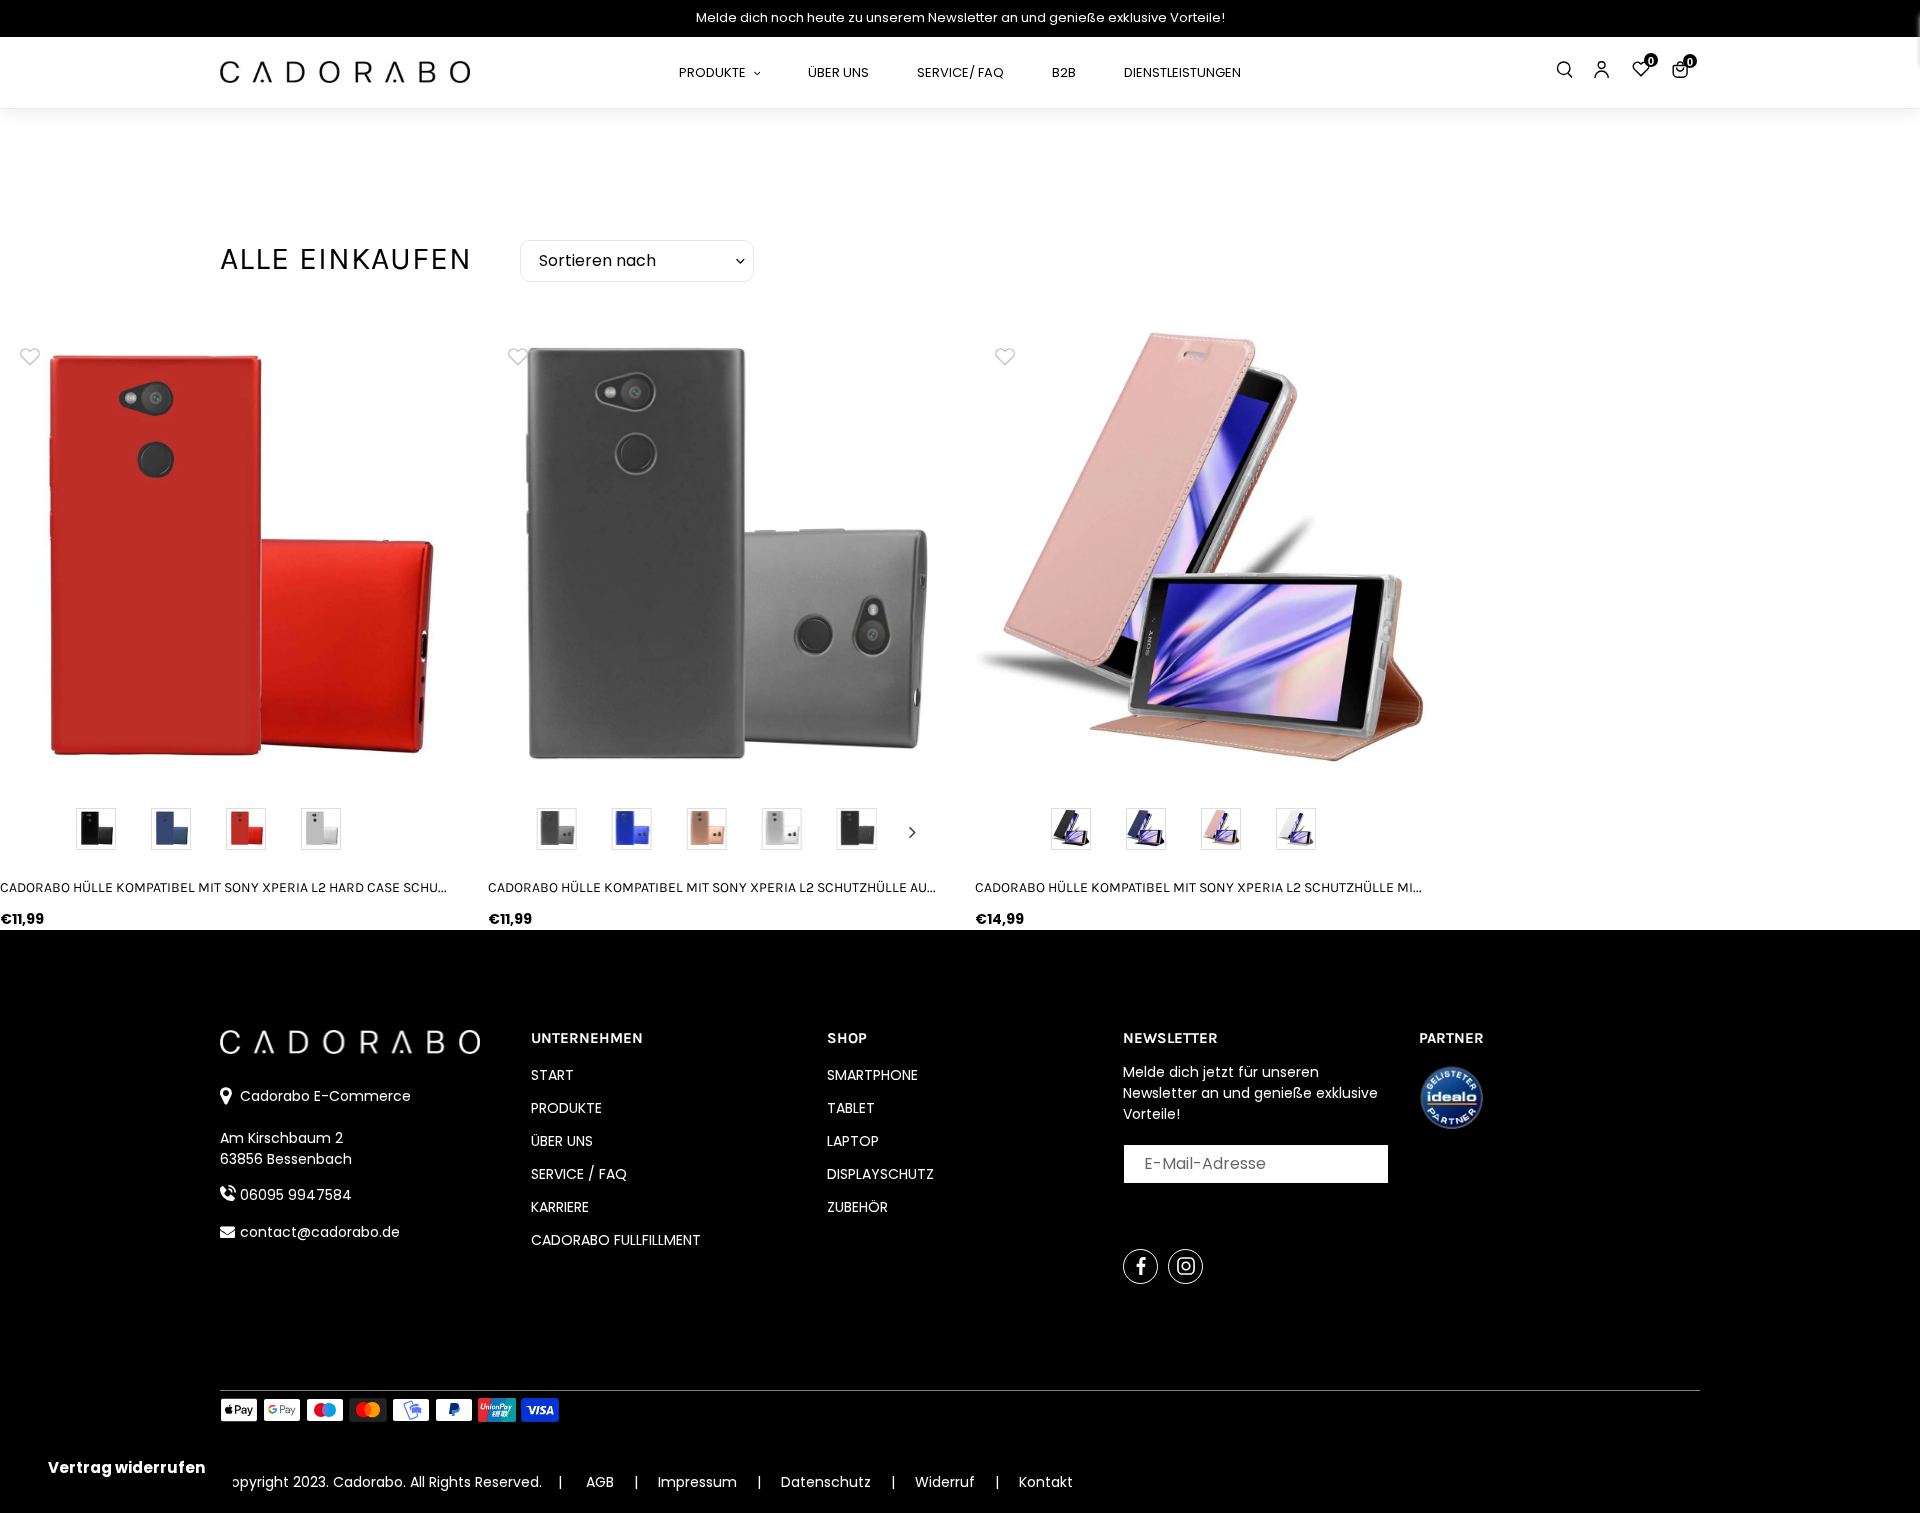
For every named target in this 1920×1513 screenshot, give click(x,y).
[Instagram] (1185, 1266)
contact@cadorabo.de (320, 1232)
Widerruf (947, 1482)
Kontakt (1046, 1482)
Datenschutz (828, 1482)
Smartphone (872, 1075)
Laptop (853, 1141)
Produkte (566, 1108)
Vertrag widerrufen (126, 1467)
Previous (520, 832)
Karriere (560, 1207)
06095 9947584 (296, 1195)
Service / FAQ (579, 1174)
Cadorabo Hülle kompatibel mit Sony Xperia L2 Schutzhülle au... (712, 887)
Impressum (699, 1482)
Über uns (562, 1141)
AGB (600, 1482)
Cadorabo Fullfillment (616, 1240)
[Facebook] (1140, 1266)
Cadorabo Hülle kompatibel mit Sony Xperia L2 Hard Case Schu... (223, 887)
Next (912, 832)
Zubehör (857, 1207)
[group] (229, 554)
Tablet (851, 1108)
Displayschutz (880, 1174)
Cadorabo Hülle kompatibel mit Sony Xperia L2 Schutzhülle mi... (1198, 887)
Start (552, 1075)
